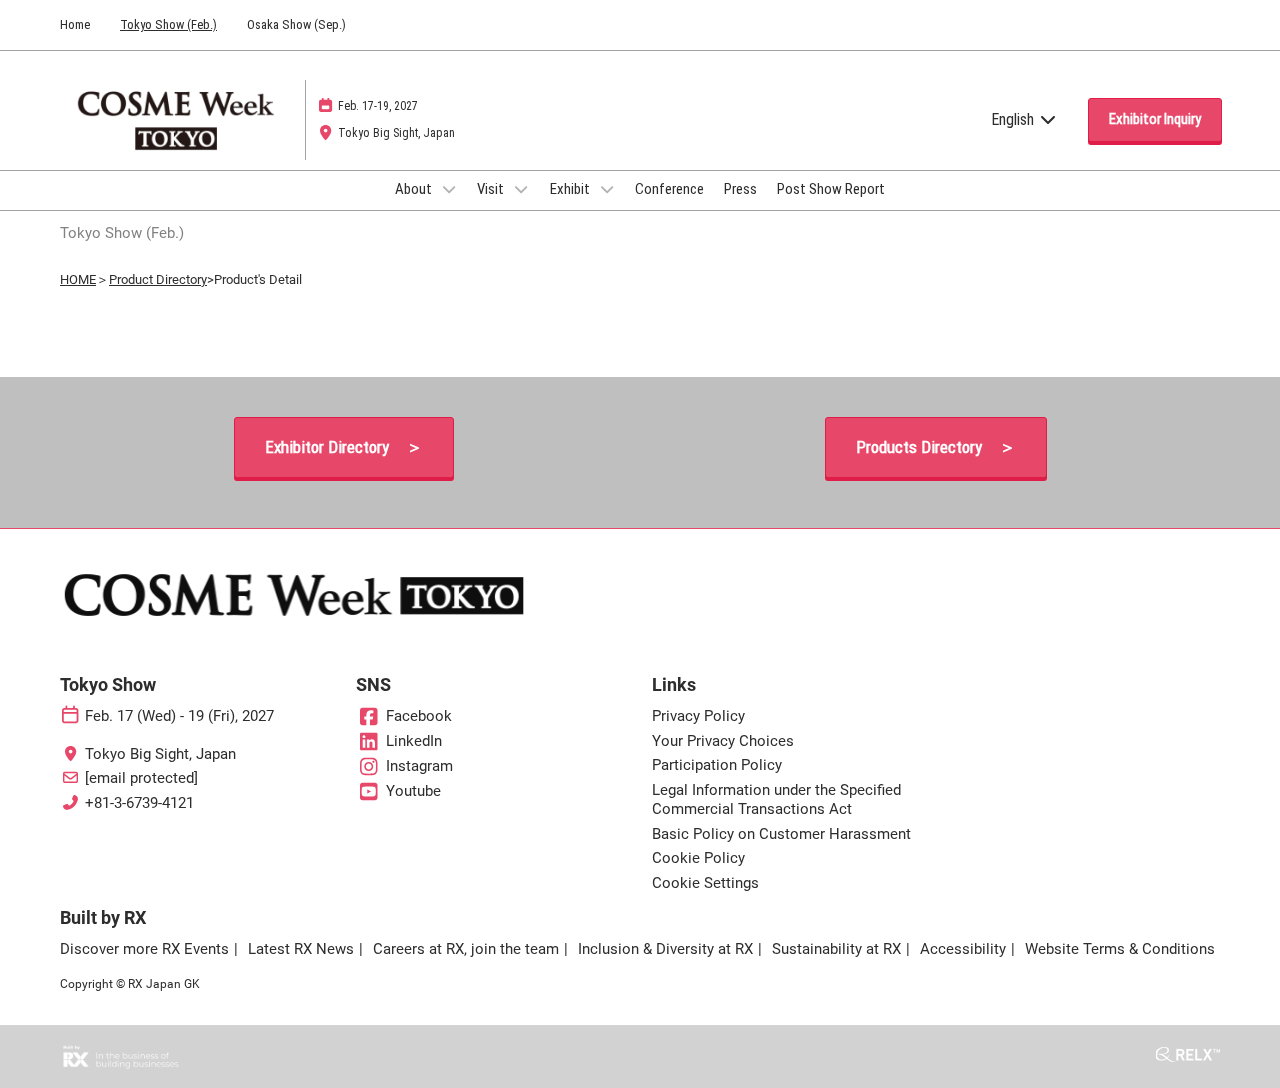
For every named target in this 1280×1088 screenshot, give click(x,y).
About (415, 189)
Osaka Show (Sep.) (296, 24)
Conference (669, 189)
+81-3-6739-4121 (139, 803)
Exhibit (571, 189)
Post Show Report (831, 189)
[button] (1155, 120)
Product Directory (158, 279)
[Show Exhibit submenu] (607, 189)
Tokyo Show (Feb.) (168, 24)
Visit (492, 189)
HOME (78, 279)
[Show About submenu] (449, 189)
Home (75, 24)
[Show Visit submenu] (521, 189)
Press (740, 189)
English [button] (1014, 119)
